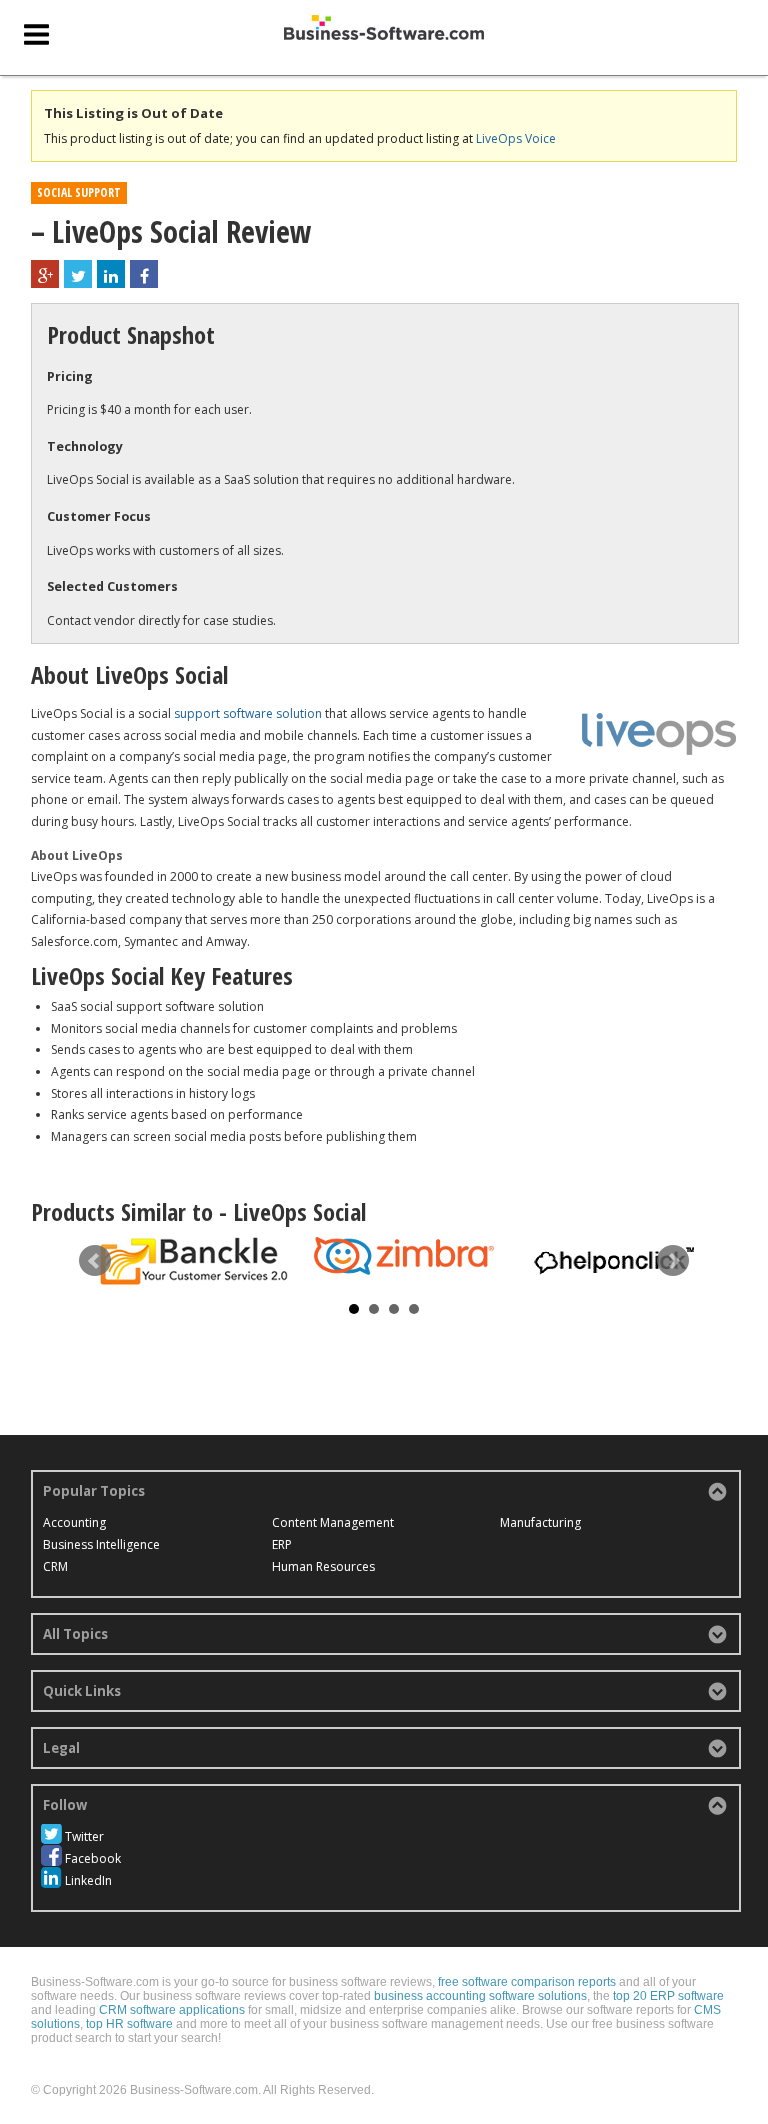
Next (673, 1261)
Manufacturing (540, 1522)
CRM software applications (172, 2010)
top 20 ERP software (668, 1996)
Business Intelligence (101, 1544)
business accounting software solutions (480, 1996)
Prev (95, 1261)
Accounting (74, 1522)
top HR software (129, 2024)
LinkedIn (88, 1880)
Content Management (333, 1522)
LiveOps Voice (516, 138)
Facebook (93, 1858)
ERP (282, 1544)
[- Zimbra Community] (404, 1256)
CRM (55, 1566)
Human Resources (323, 1566)
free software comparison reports (527, 1982)
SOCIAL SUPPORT (79, 192)
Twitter (84, 1836)
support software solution (248, 713)
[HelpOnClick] (614, 1258)
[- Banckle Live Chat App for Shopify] (194, 1261)
